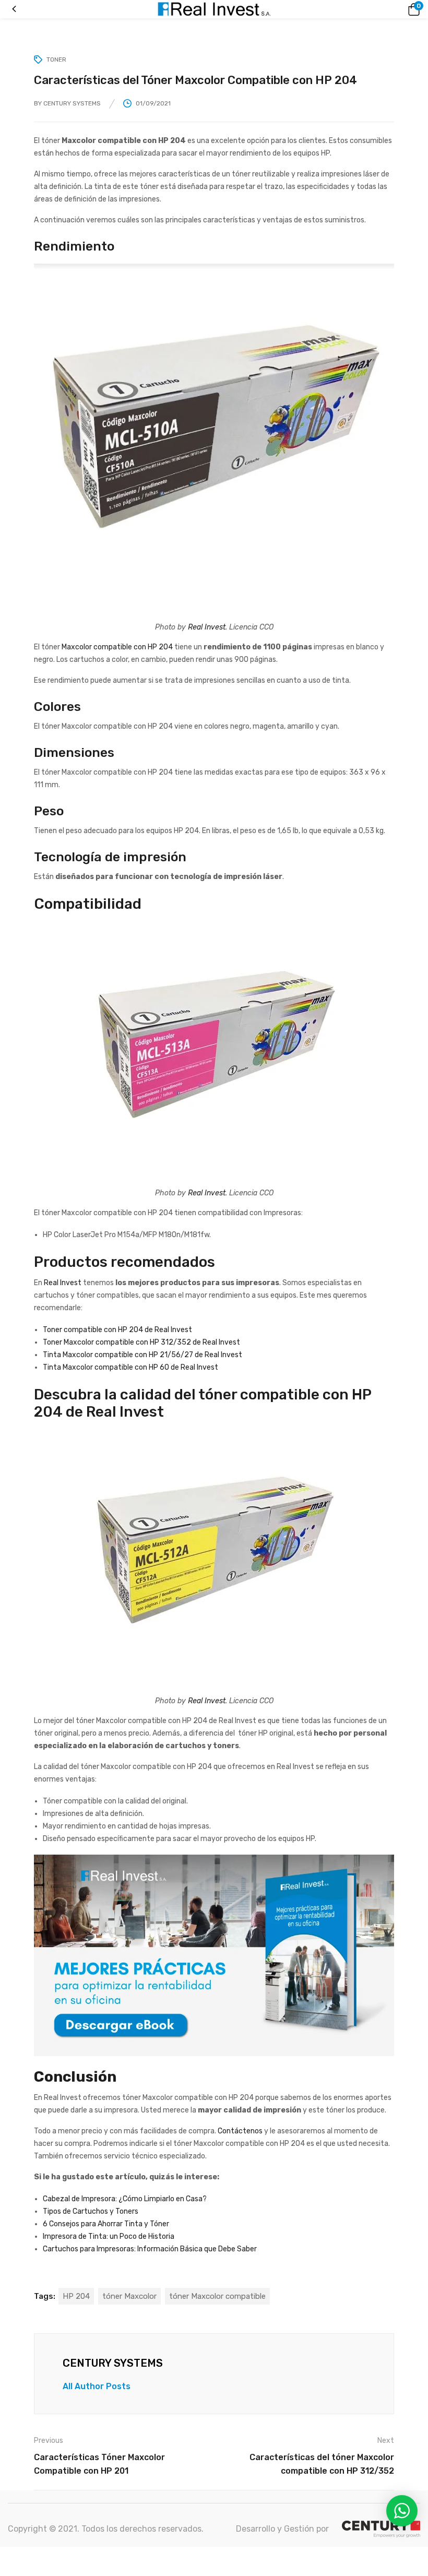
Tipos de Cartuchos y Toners (91, 2211)
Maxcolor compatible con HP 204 (117, 647)
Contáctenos (240, 2131)
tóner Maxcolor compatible (217, 2296)
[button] (412, 9)
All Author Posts (97, 2386)
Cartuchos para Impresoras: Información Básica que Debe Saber (150, 2249)
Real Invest (207, 627)
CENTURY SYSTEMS (72, 103)
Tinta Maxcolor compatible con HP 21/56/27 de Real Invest (142, 1355)
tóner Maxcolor (129, 2296)
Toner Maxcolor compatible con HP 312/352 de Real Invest (141, 1342)
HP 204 (76, 2296)
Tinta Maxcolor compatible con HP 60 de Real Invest (130, 1367)
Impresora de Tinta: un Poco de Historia (109, 2236)
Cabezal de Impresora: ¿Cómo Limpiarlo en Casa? (125, 2199)
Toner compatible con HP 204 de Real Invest (117, 1330)
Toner (56, 60)
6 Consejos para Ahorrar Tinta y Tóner (106, 2224)
